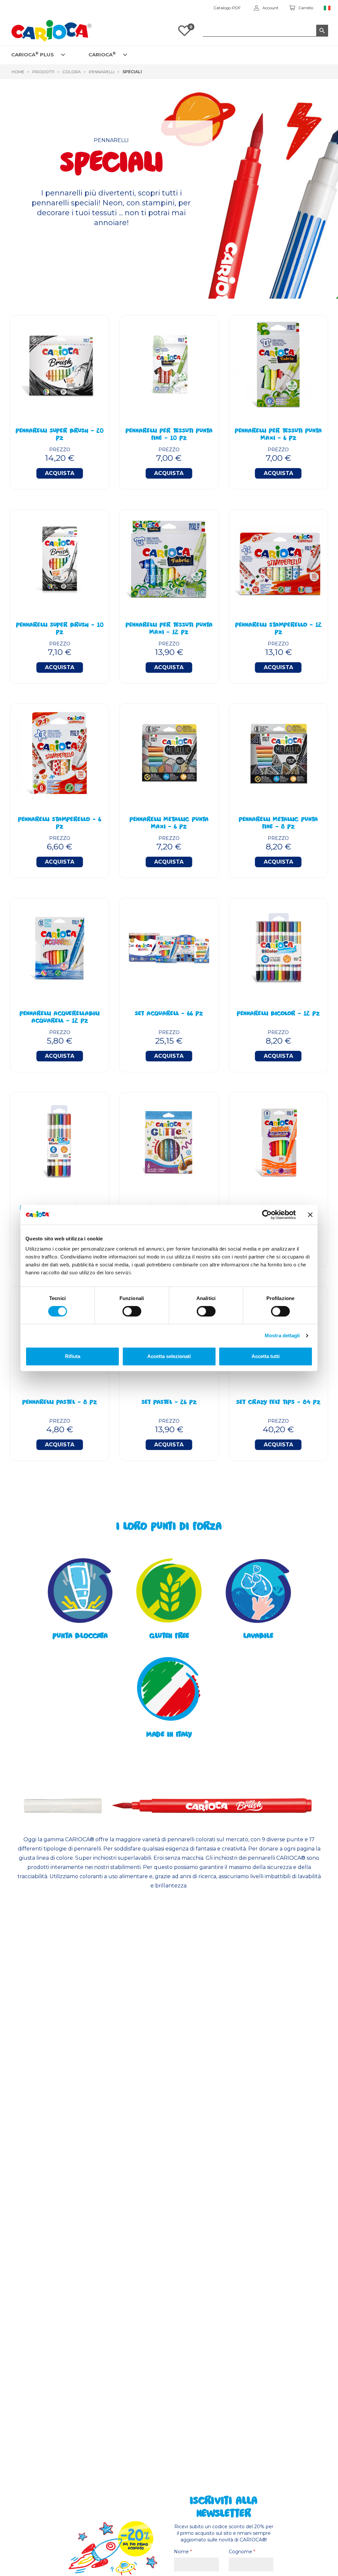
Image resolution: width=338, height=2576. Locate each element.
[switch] (132, 1311)
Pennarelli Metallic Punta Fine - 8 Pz (278, 824)
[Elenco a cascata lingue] (327, 8)
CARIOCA (102, 54)
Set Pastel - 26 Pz (169, 1403)
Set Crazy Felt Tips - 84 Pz (278, 1403)
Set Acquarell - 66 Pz (169, 1014)
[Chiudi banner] (310, 1215)
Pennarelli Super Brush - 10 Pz (60, 629)
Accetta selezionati (169, 1356)
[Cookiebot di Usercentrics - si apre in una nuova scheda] (267, 1215)
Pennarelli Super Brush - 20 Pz (60, 435)
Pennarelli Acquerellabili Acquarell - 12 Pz (60, 1018)
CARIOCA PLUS (33, 54)
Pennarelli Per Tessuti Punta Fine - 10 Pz (169, 435)
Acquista (60, 473)
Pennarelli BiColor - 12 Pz (278, 1014)
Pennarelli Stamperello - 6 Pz (60, 824)
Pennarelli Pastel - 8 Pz (60, 1403)
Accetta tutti (266, 1356)
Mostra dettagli (282, 1335)
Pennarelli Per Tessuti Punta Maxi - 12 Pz (169, 629)
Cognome (242, 2552)
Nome (183, 2552)
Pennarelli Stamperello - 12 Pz (278, 629)
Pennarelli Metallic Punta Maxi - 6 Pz (169, 824)
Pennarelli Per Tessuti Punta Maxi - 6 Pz (278, 435)
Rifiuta (73, 1356)
